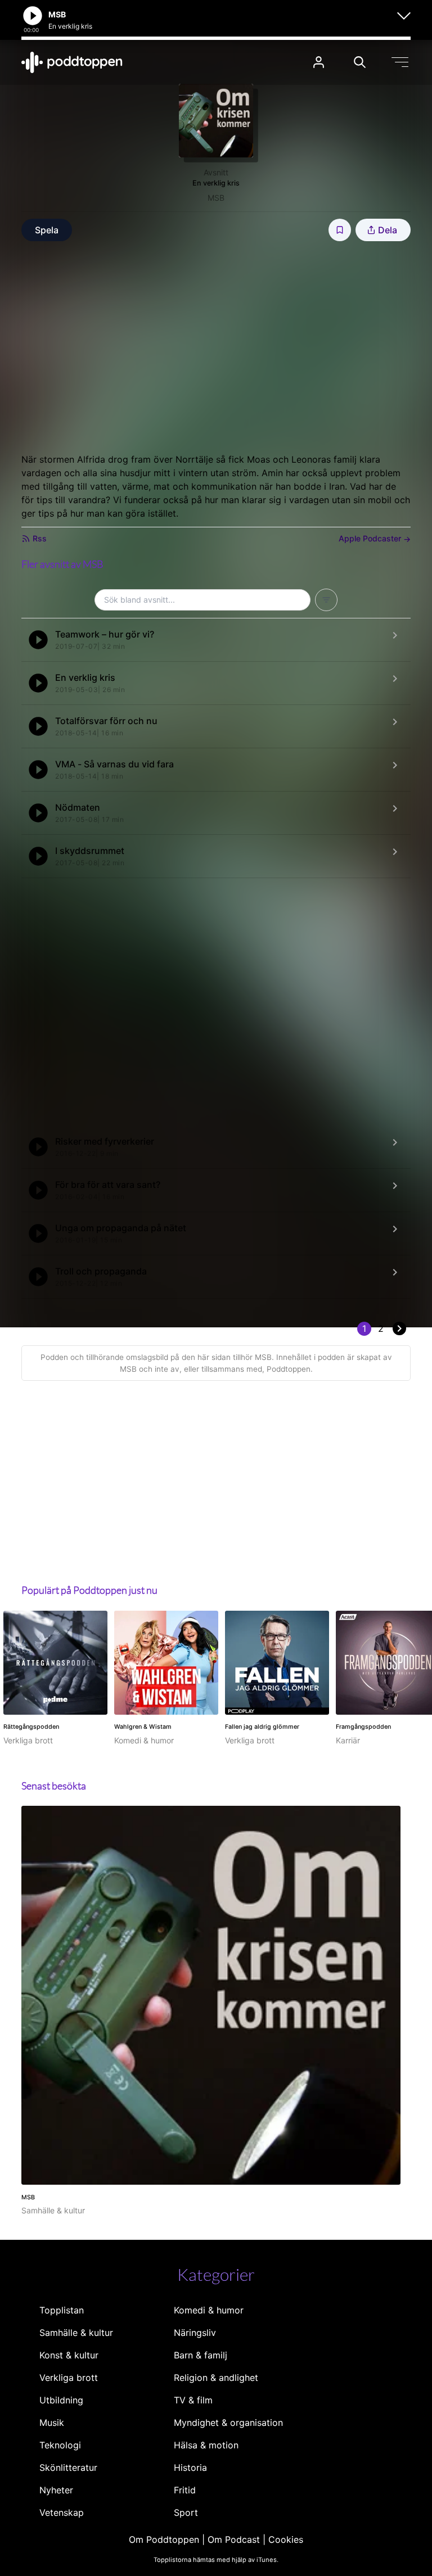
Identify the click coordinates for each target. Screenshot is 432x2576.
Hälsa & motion (206, 2445)
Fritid (185, 2490)
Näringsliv (195, 2333)
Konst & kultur (69, 2355)
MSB (216, 198)
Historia (190, 2467)
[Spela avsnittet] (38, 640)
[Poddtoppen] (72, 62)
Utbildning (61, 2400)
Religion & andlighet (216, 2378)
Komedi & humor (209, 2310)
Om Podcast (234, 2539)
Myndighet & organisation (228, 2423)
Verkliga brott (69, 2378)
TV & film (193, 2400)
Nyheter (56, 2490)
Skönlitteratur (68, 2467)
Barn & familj (201, 2355)
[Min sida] (319, 62)
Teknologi (60, 2445)
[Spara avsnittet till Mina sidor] (340, 230)
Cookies (286, 2539)
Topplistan (62, 2310)
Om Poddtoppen (164, 2539)
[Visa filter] (326, 600)
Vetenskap (62, 2512)
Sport (186, 2512)
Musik (52, 2423)
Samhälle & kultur (76, 2333)
